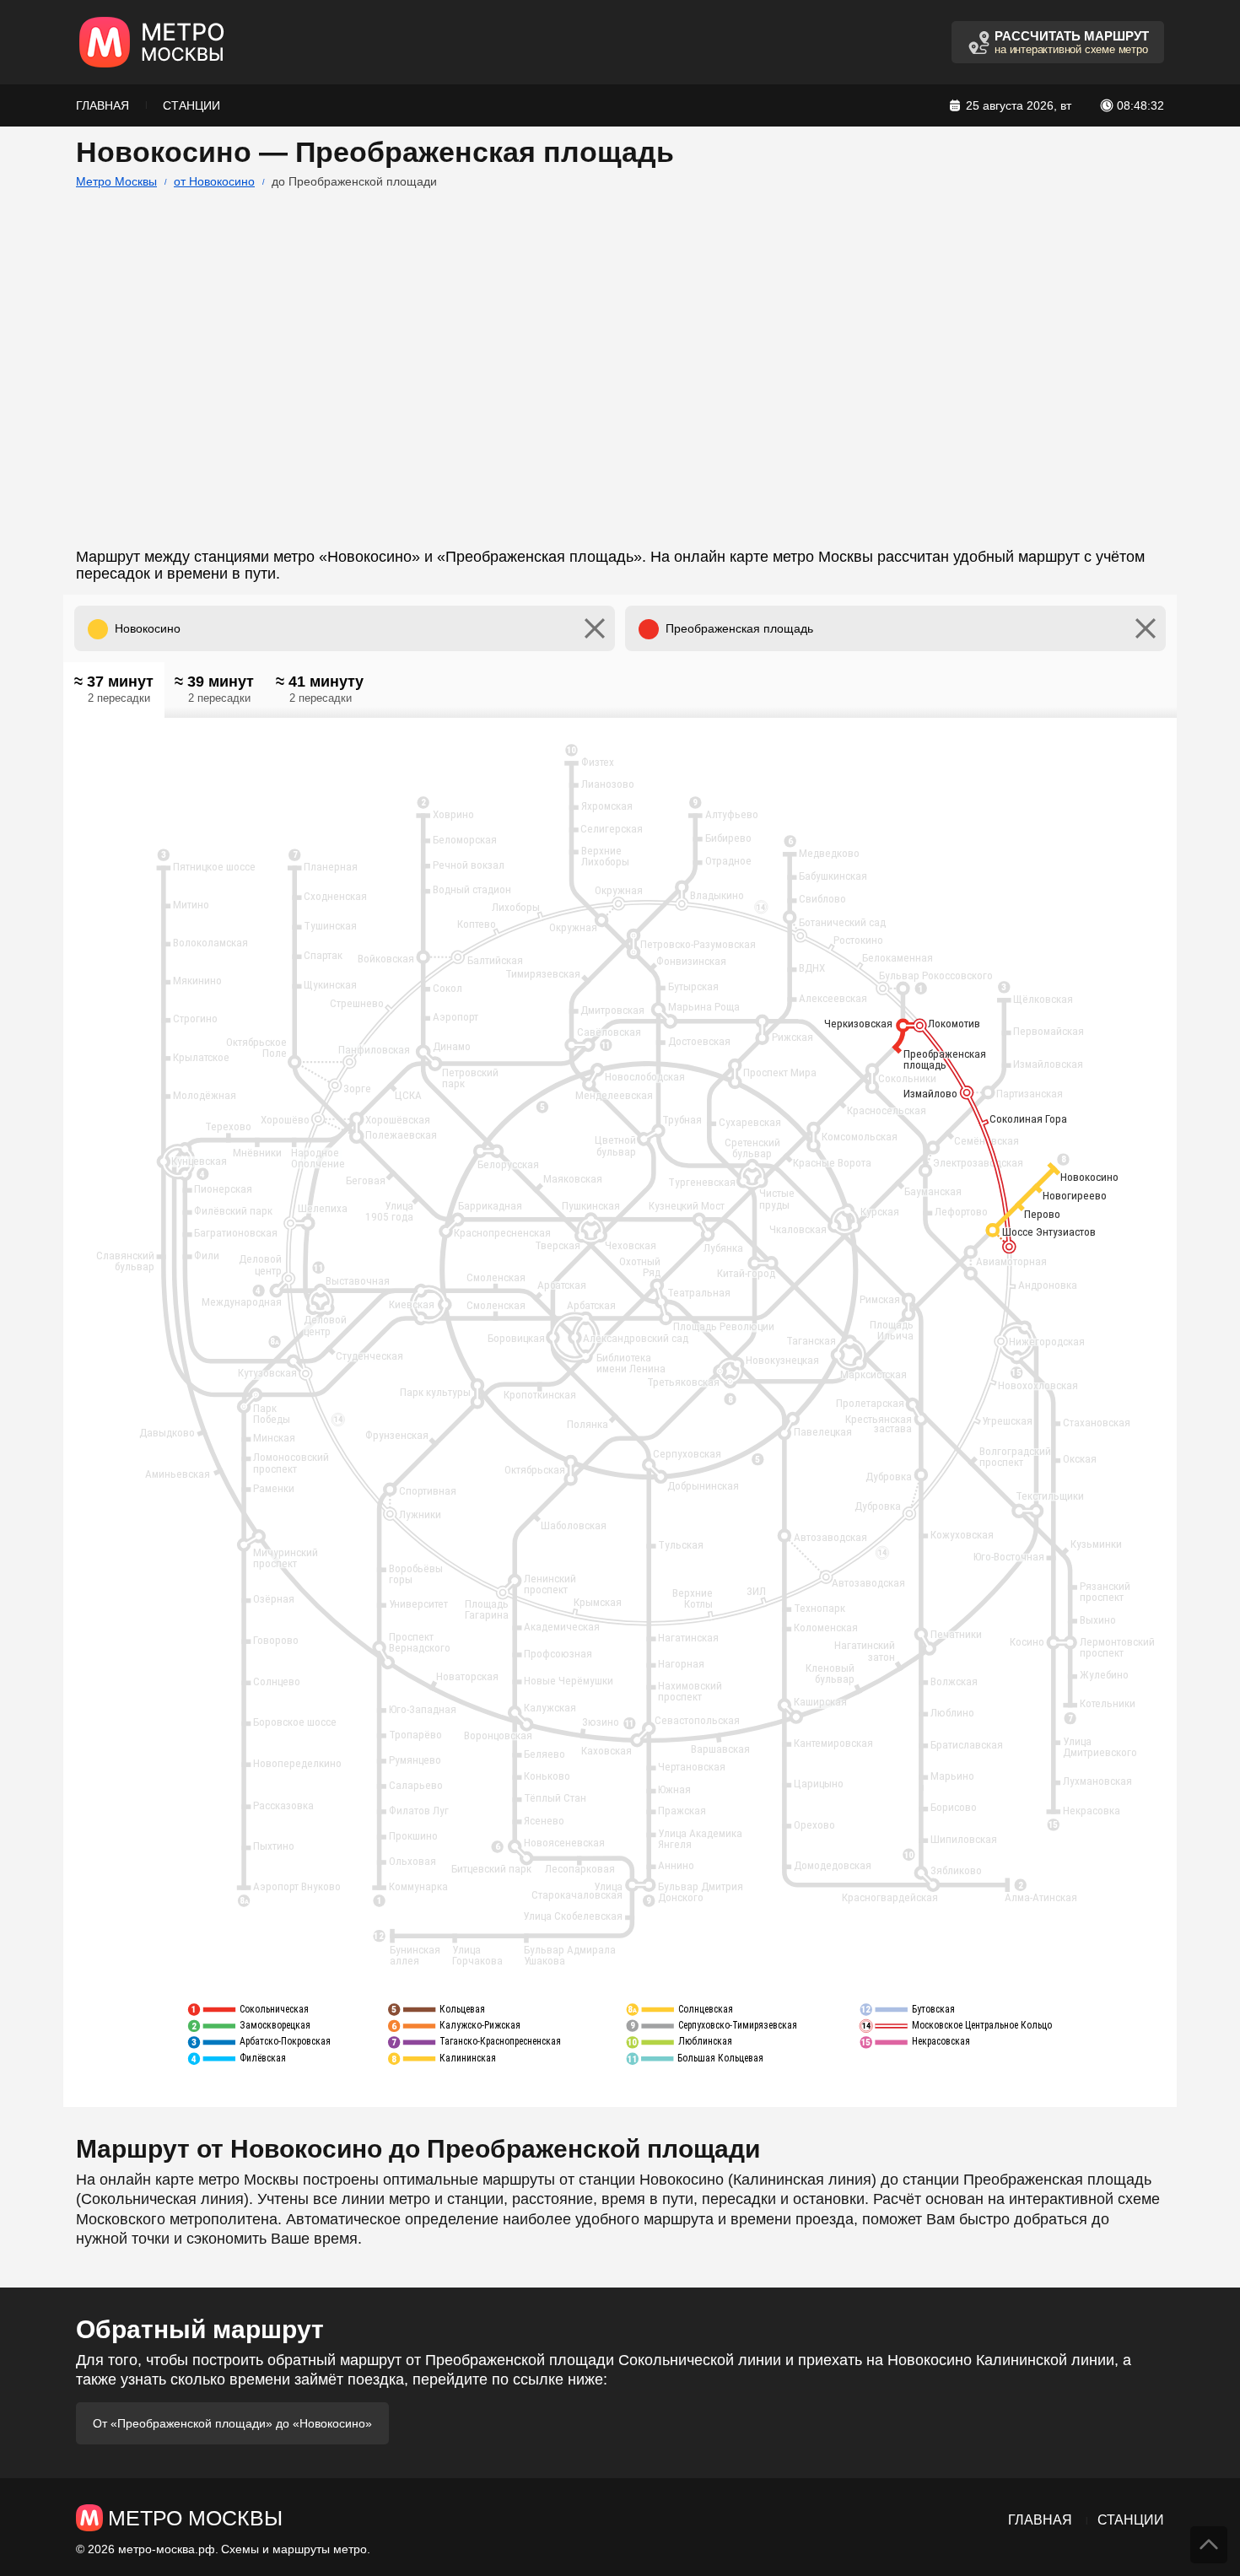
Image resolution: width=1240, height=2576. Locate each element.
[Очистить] (595, 628)
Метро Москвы (116, 181)
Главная (102, 105)
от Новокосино (214, 181)
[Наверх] (1209, 2545)
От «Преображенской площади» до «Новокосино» (232, 2423)
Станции (191, 105)
